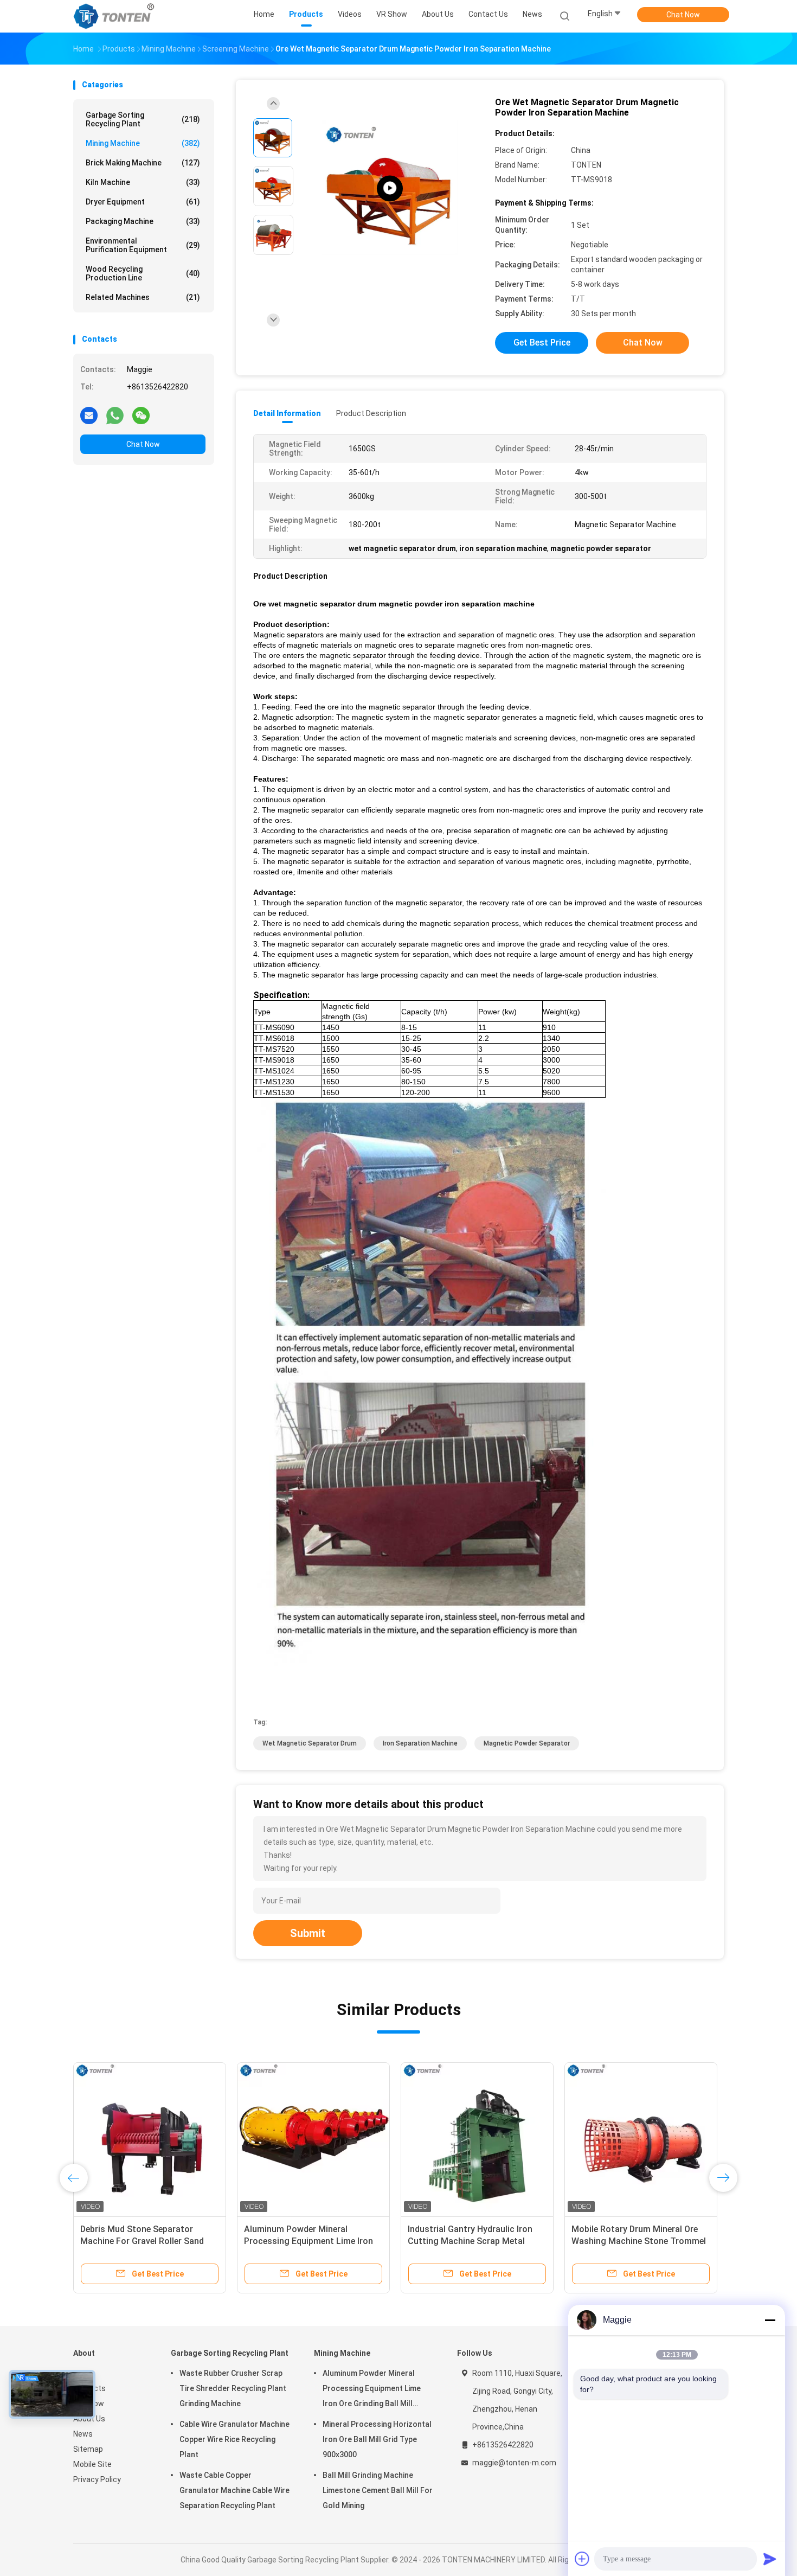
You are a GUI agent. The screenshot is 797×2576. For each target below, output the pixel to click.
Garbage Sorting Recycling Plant (143, 119)
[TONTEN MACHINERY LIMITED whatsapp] (115, 415)
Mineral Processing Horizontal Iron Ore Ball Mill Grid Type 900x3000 (305, 2241)
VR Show (89, 2404)
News (83, 2434)
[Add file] (582, 2559)
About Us (89, 2419)
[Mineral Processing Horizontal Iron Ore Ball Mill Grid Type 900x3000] (313, 2139)
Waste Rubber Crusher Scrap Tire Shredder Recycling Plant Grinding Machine (233, 2388)
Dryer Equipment (143, 202)
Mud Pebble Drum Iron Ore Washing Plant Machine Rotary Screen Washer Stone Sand (633, 2241)
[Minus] (770, 2320)
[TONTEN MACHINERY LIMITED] (115, 16)
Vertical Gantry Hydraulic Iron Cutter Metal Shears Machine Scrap (467, 2241)
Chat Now (683, 15)
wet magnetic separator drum (310, 1743)
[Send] (770, 2559)
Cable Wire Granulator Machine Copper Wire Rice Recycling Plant (234, 2439)
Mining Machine (143, 143)
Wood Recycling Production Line (143, 273)
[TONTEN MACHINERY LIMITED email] (89, 415)
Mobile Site (92, 2464)
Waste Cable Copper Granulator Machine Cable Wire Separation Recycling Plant (234, 2490)
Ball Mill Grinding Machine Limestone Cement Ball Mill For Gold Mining (378, 2490)
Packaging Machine (143, 221)
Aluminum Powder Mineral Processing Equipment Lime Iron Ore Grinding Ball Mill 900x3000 (372, 2390)
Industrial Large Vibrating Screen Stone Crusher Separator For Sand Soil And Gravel (149, 2241)
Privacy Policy (97, 2479)
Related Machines (143, 297)
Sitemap (88, 2449)
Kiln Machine (143, 182)
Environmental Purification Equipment (143, 245)
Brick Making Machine (143, 163)
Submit (308, 1933)
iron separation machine (420, 1743)
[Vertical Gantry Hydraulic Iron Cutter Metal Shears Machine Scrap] (477, 2139)
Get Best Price (542, 343)
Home (83, 2373)
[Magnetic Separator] (390, 188)
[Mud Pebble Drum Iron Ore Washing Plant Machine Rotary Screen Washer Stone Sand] (641, 2139)
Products (89, 2388)
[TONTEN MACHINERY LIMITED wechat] (141, 415)
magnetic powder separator (527, 1743)
